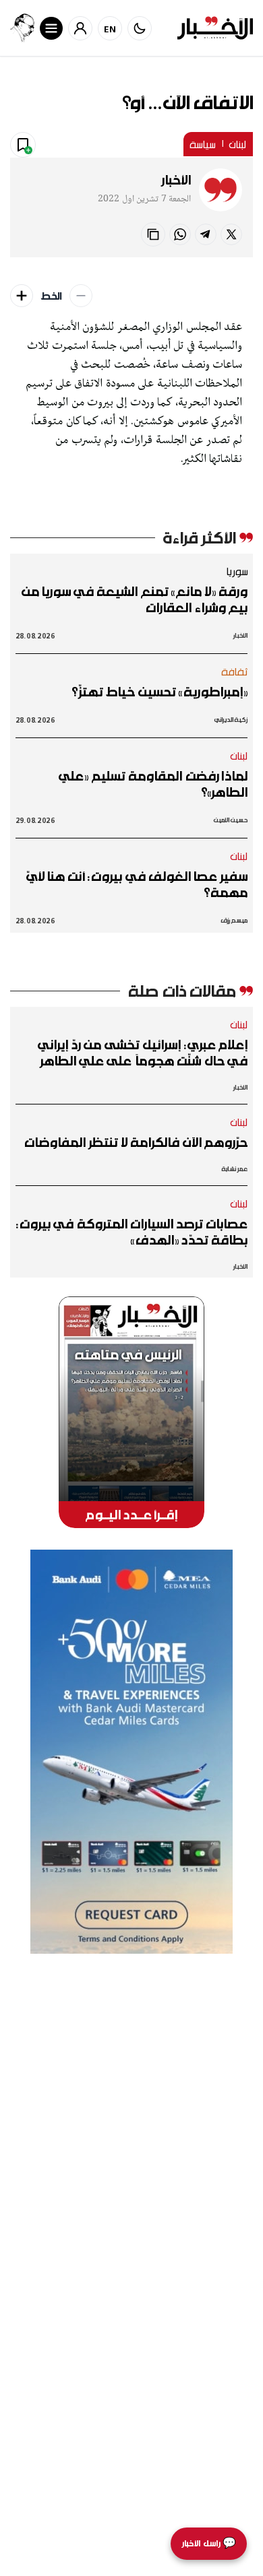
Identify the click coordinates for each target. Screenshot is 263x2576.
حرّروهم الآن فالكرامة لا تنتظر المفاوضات (136, 1142)
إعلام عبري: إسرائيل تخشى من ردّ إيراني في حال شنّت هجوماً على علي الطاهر (143, 1053)
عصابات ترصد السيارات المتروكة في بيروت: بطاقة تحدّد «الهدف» (132, 1232)
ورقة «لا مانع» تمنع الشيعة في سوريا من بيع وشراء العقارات (135, 599)
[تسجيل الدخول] (80, 28)
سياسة (203, 144)
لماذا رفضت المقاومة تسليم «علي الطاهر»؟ (153, 784)
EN (110, 29)
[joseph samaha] (22, 28)
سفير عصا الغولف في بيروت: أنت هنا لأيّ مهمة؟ (137, 884)
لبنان (238, 144)
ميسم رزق (234, 920)
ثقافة (235, 671)
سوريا (237, 571)
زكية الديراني (231, 720)
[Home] (215, 28)
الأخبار (176, 180)
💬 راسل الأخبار (209, 2543)
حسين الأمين (231, 820)
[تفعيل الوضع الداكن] (140, 28)
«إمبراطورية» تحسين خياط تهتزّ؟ (159, 692)
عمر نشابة (235, 1169)
